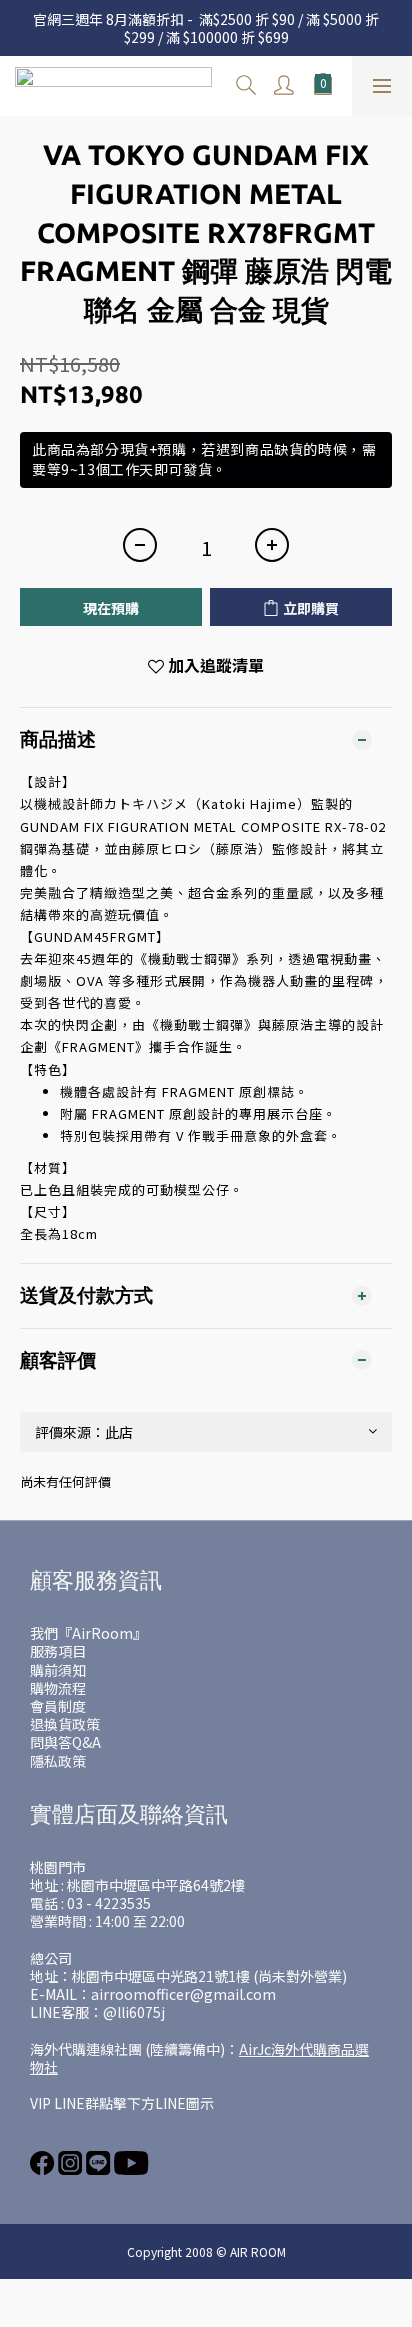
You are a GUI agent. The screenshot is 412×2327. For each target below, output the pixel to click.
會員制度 (58, 1706)
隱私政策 (58, 1761)
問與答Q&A (65, 1742)
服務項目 (58, 1651)
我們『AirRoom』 (88, 1633)
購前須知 (58, 1670)
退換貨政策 (65, 1724)
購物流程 (58, 1688)
